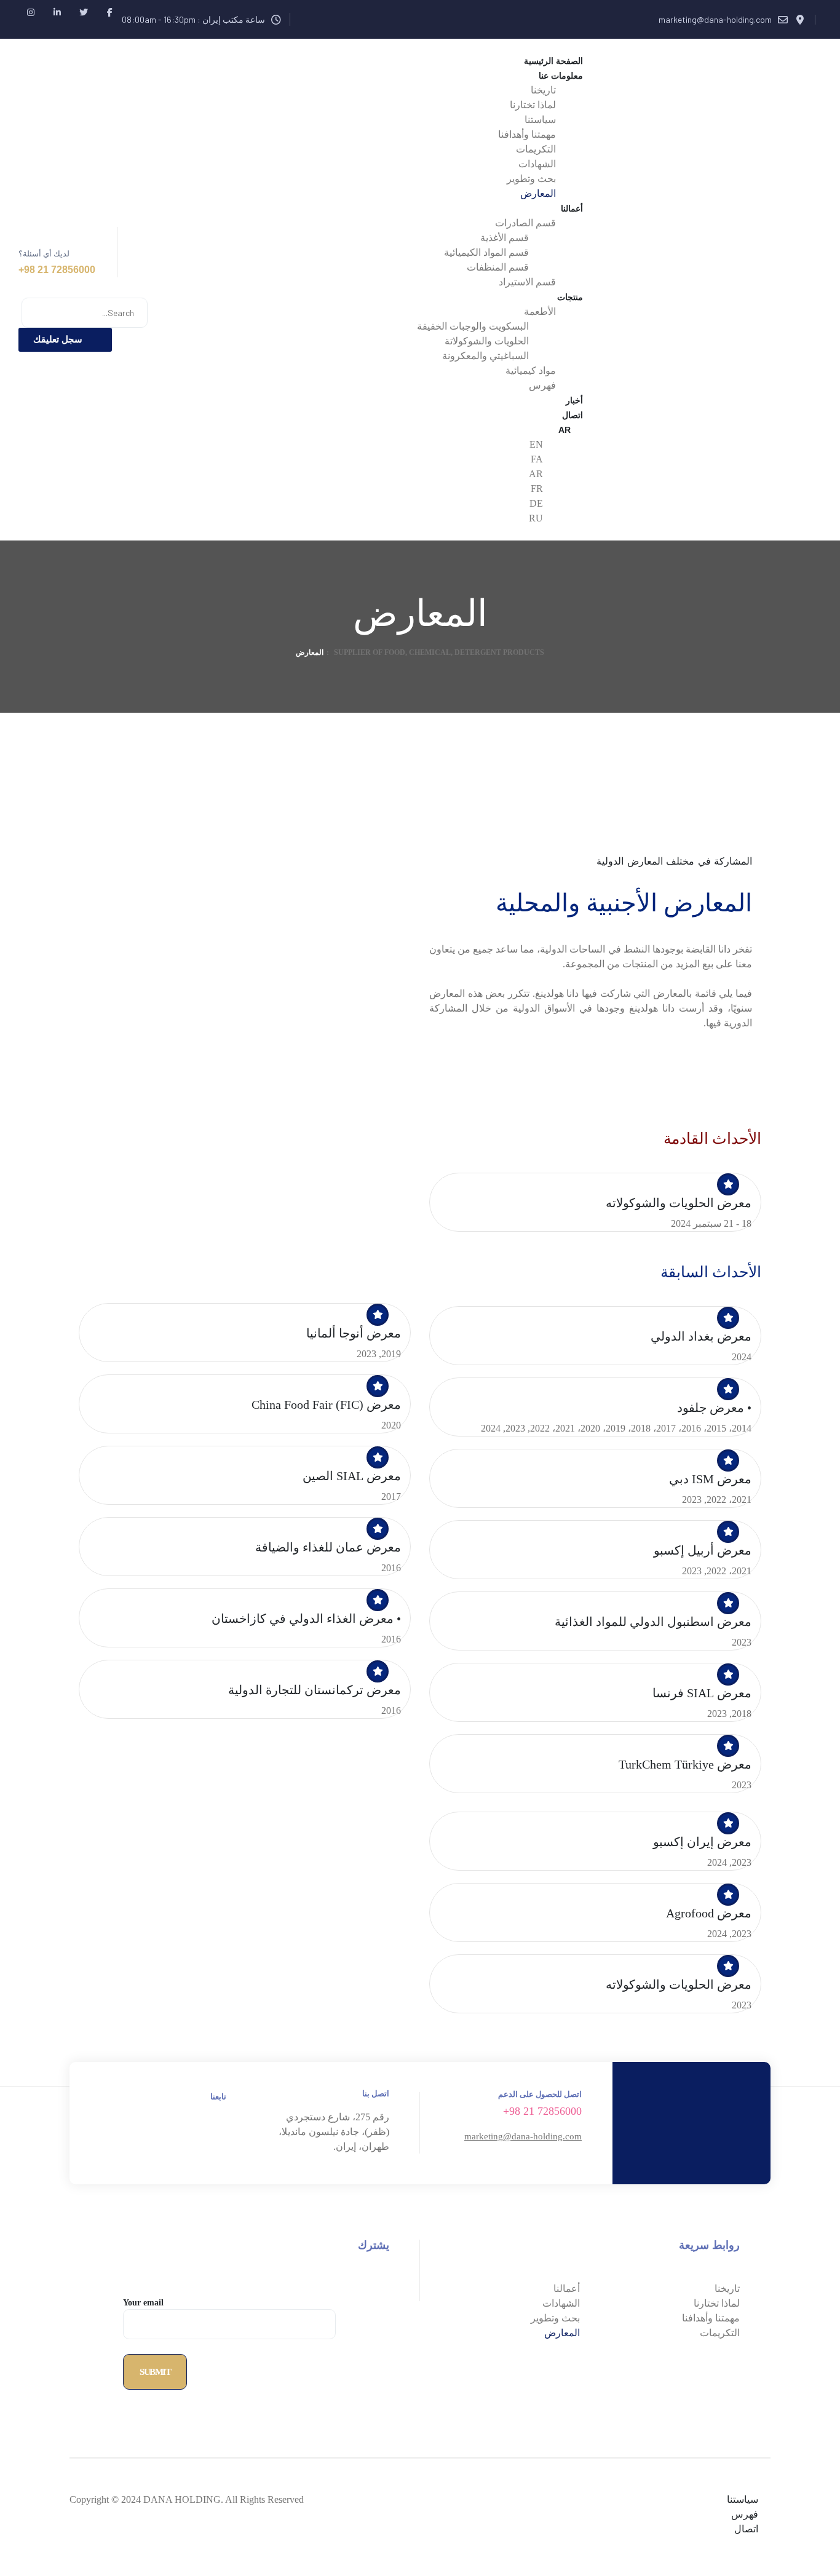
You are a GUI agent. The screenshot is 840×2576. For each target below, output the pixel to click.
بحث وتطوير (555, 2318)
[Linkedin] (57, 12)
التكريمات (720, 2333)
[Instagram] (30, 12)
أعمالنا (567, 2289)
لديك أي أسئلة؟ (44, 254)
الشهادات (561, 2303)
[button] (65, 340)
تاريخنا (727, 2289)
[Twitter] (83, 12)
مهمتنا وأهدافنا (711, 2318)
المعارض (562, 2333)
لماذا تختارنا (717, 2303)
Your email (143, 2303)
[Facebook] (110, 12)
